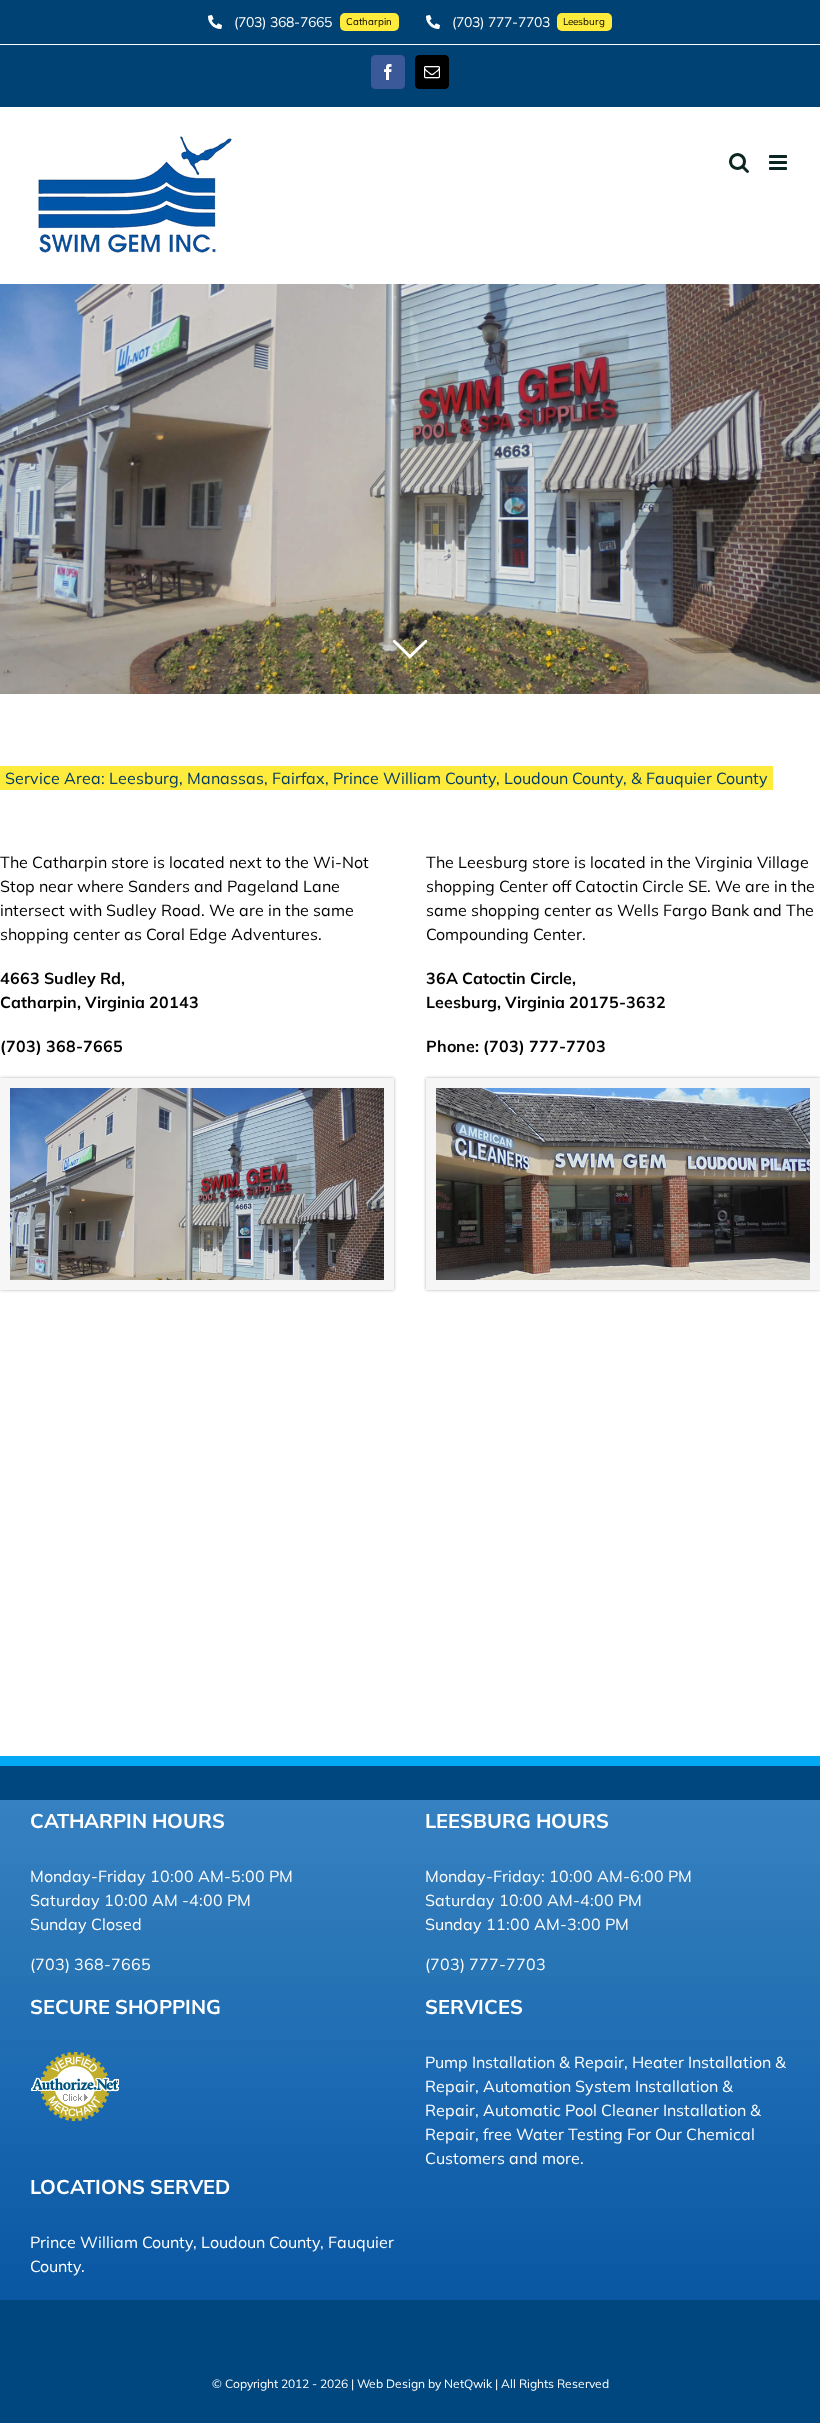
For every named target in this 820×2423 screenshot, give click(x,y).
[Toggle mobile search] (739, 162)
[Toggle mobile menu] (779, 162)
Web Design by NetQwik (424, 2383)
